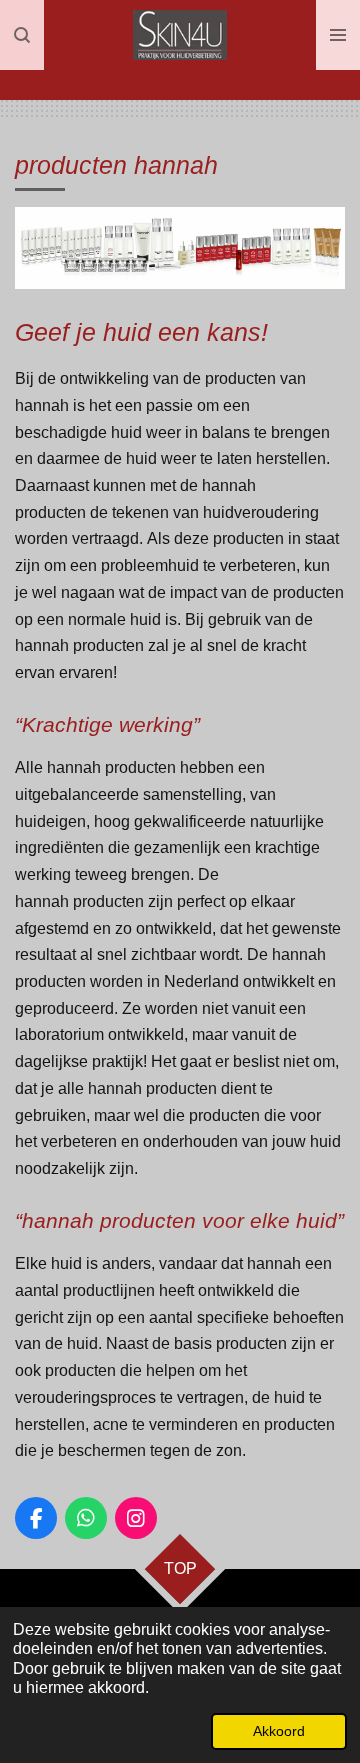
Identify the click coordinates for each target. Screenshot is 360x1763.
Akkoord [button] (279, 1731)
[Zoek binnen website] (22, 35)
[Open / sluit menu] (338, 35)
